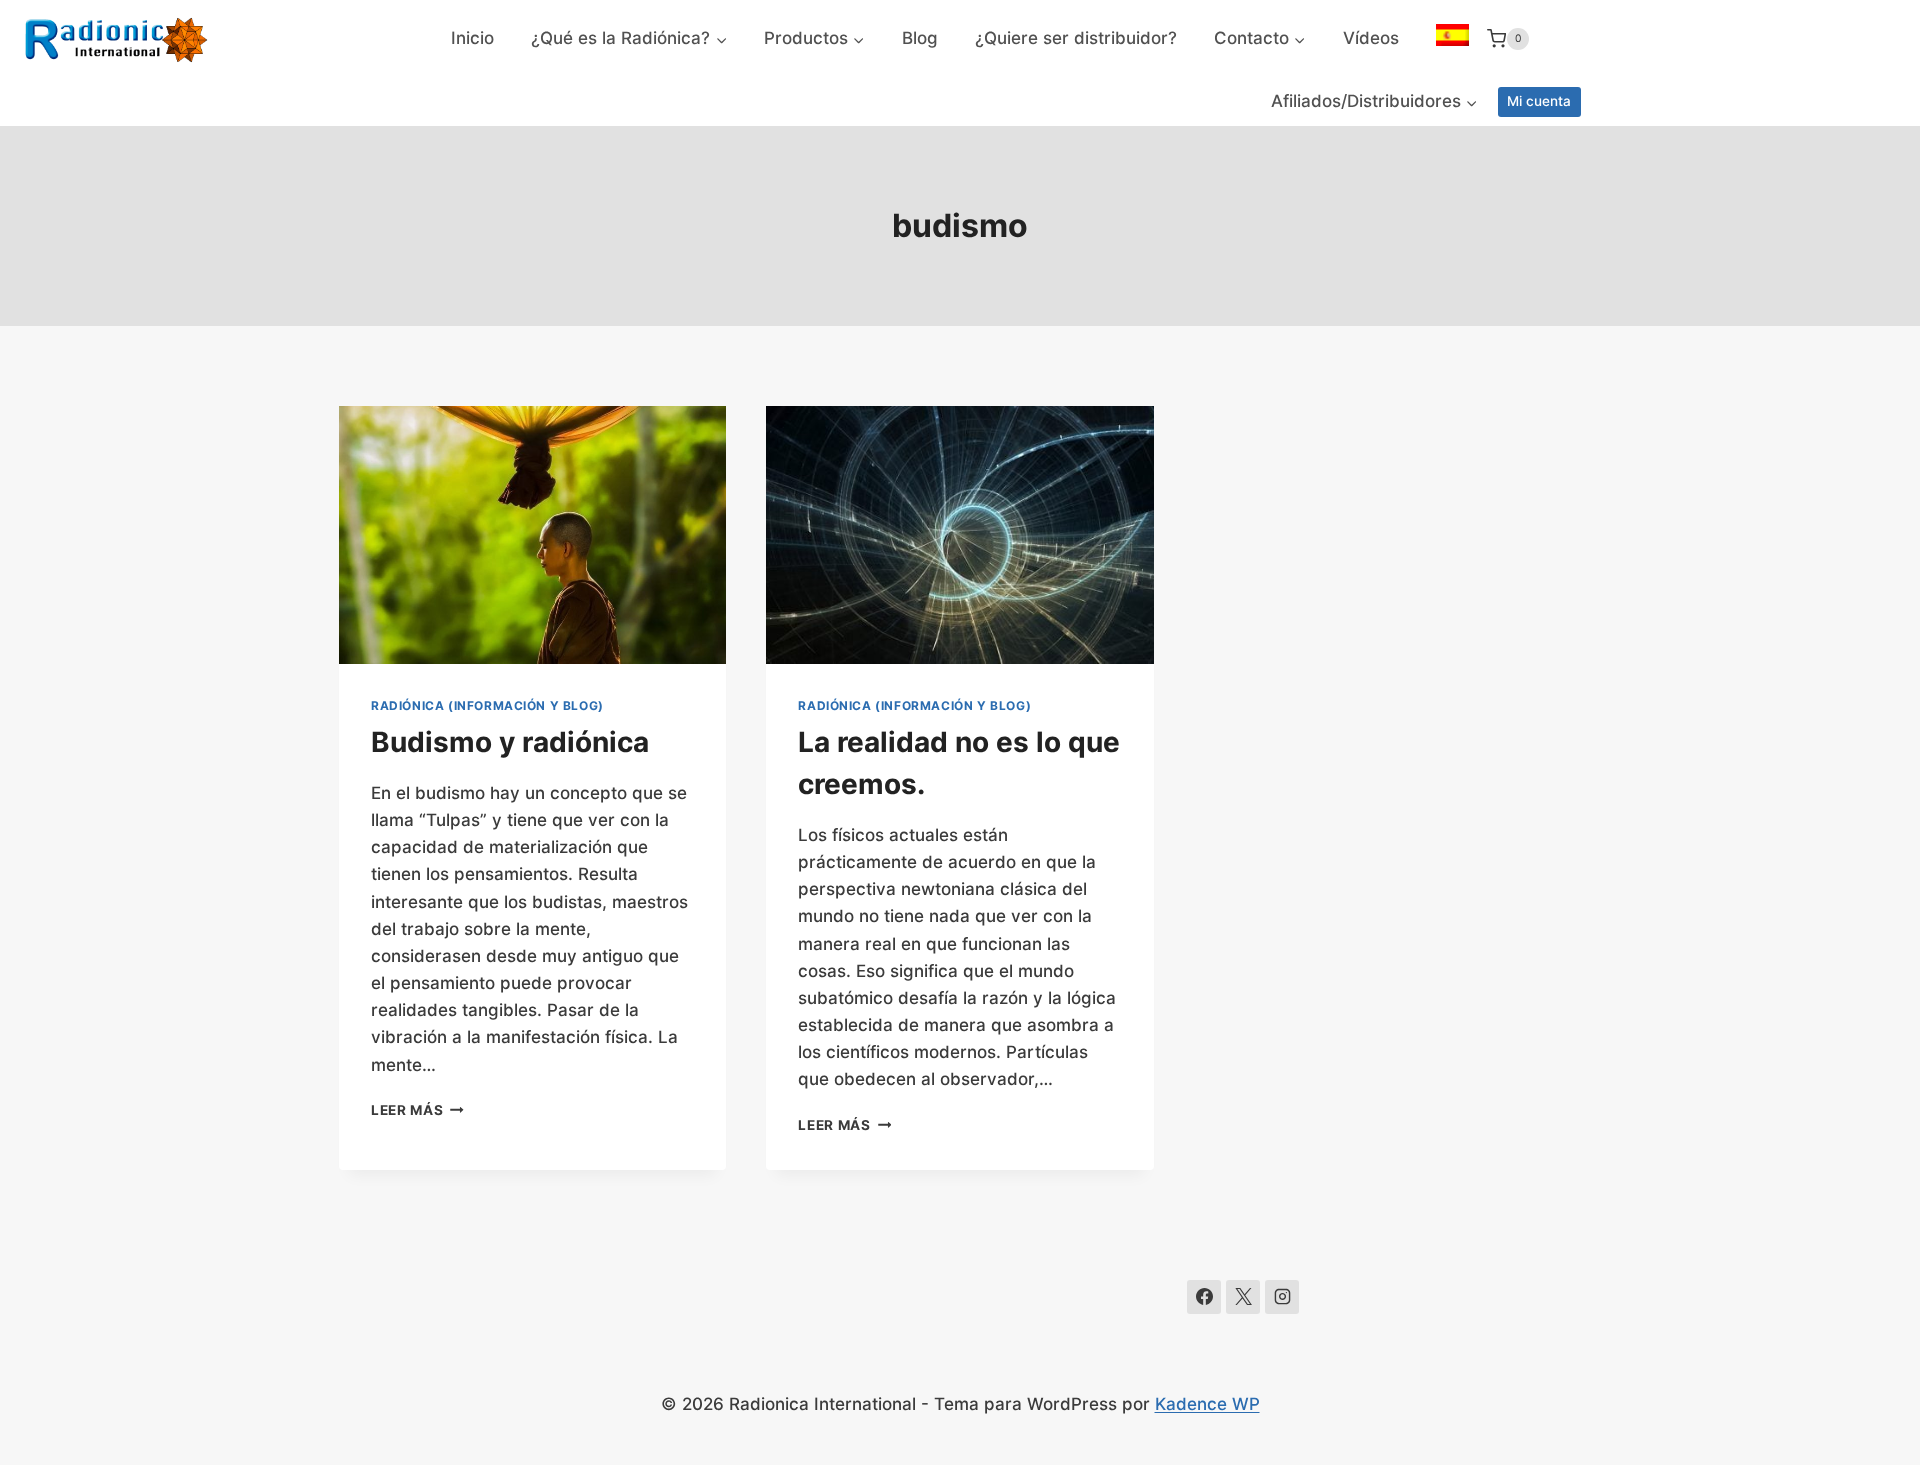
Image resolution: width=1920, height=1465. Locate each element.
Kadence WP (1207, 1404)
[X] (1243, 1297)
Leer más (417, 1110)
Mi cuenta (1539, 101)
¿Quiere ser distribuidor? (1076, 38)
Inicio (472, 38)
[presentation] (532, 535)
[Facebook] (1204, 1297)
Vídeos (1371, 38)
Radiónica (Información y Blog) (487, 705)
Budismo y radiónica (510, 742)
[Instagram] (1282, 1297)
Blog (920, 38)
